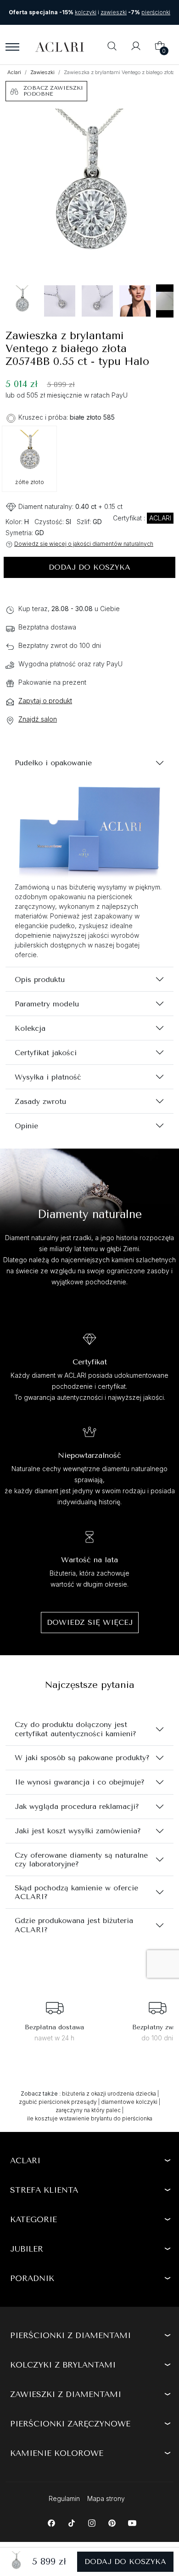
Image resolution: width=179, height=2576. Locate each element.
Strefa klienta (44, 2190)
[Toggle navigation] (12, 47)
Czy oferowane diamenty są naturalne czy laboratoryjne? (81, 1860)
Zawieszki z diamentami (66, 2394)
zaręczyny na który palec (88, 2110)
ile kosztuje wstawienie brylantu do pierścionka (90, 2118)
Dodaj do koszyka (89, 567)
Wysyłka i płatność (48, 1077)
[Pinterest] (112, 2522)
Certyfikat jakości (46, 1053)
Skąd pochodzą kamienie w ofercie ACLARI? (76, 1892)
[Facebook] (51, 2522)
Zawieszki (42, 72)
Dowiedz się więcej (90, 1622)
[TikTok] (71, 2522)
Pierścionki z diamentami (70, 2335)
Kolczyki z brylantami (63, 2365)
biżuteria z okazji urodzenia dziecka (109, 2094)
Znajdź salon (38, 719)
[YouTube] (132, 2522)
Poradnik (32, 2278)
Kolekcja (30, 1028)
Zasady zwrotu (40, 1101)
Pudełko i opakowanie (53, 763)
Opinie (26, 1126)
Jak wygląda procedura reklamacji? (77, 1806)
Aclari (14, 72)
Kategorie (34, 2219)
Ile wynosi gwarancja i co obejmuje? (80, 1782)
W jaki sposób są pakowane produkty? (82, 1758)
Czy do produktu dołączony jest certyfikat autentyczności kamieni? (76, 1729)
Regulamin (64, 2498)
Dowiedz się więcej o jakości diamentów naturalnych (84, 544)
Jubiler (27, 2249)
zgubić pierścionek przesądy (58, 2102)
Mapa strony (106, 2498)
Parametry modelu (47, 1004)
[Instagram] (92, 2522)
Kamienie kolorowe (57, 2453)
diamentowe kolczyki (129, 2102)
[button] (112, 47)
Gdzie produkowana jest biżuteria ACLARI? (74, 1925)
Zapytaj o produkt (45, 701)
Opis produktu (40, 979)
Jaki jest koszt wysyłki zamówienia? (78, 1831)
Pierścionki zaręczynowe (70, 2424)
